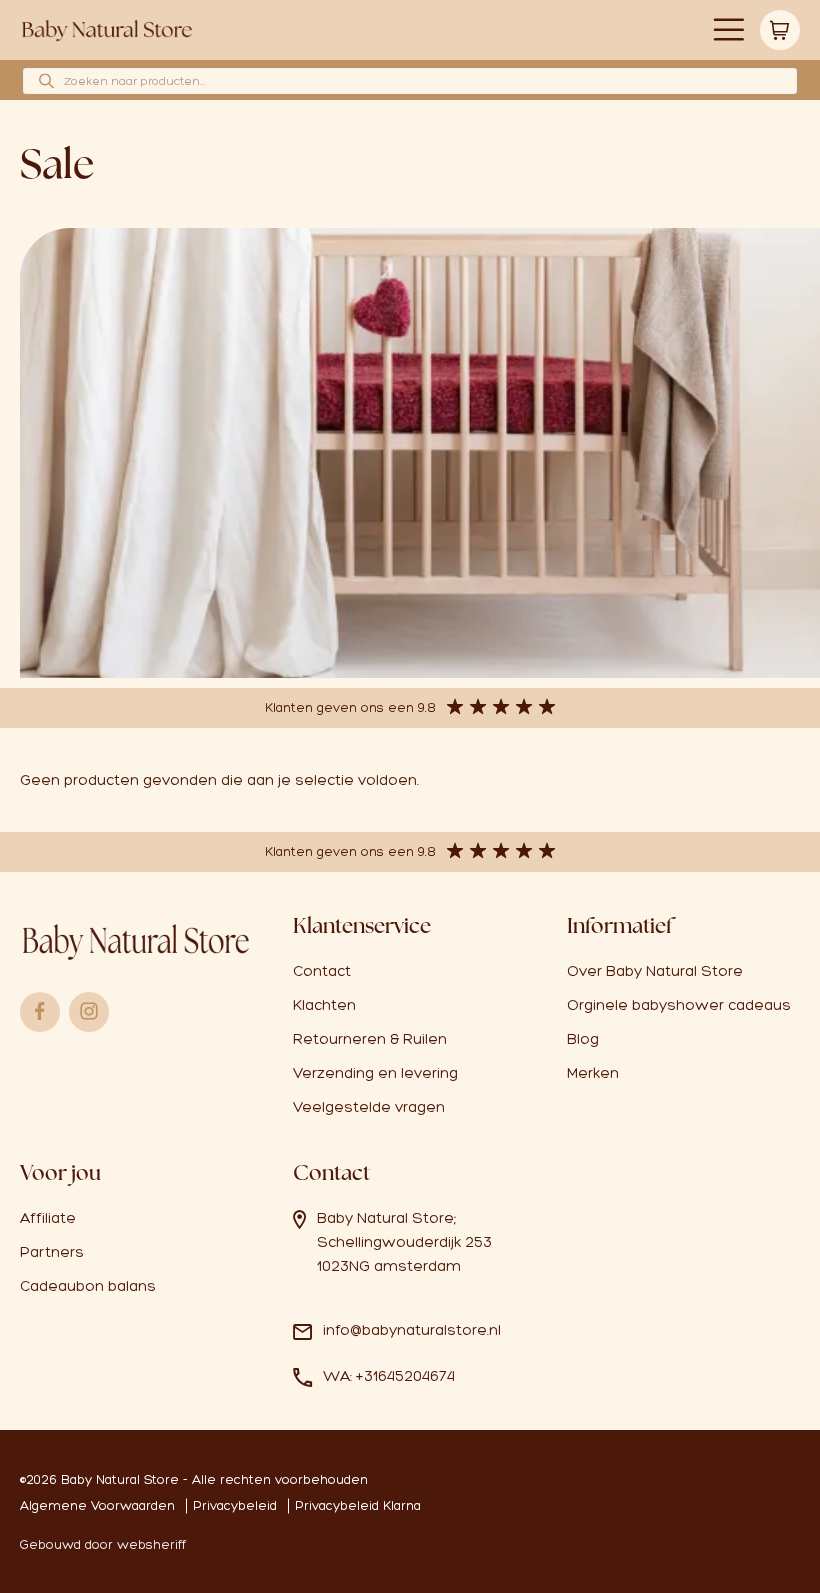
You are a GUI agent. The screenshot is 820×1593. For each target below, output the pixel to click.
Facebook (40, 1012)
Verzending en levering (375, 1073)
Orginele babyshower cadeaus (679, 1005)
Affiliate (48, 1218)
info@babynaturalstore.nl (412, 1330)
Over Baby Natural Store (655, 971)
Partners (52, 1252)
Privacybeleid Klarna (358, 1505)
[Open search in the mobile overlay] (410, 81)
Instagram (89, 1012)
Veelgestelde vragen (369, 1107)
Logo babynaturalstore (107, 30)
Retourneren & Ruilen (370, 1039)
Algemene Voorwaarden (97, 1505)
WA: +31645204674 (389, 1376)
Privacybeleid (235, 1505)
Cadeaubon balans (88, 1286)
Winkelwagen (780, 30)
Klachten (324, 1005)
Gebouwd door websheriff (103, 1544)
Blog (583, 1039)
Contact (322, 971)
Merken (593, 1073)
